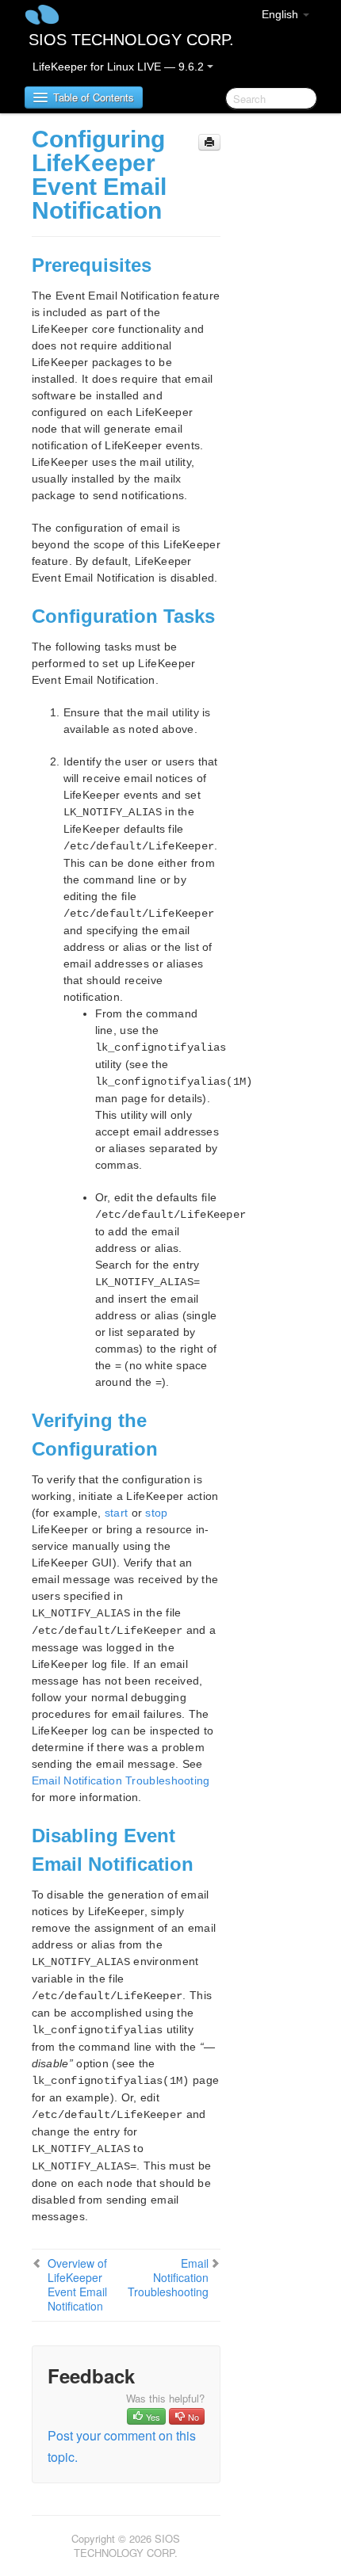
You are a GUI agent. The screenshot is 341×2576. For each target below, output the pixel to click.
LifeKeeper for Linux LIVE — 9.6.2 (120, 67)
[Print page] (209, 142)
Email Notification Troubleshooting (121, 1780)
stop (156, 1513)
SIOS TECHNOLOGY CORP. (131, 40)
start (117, 1513)
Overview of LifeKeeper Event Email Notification (77, 2284)
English (282, 14)
